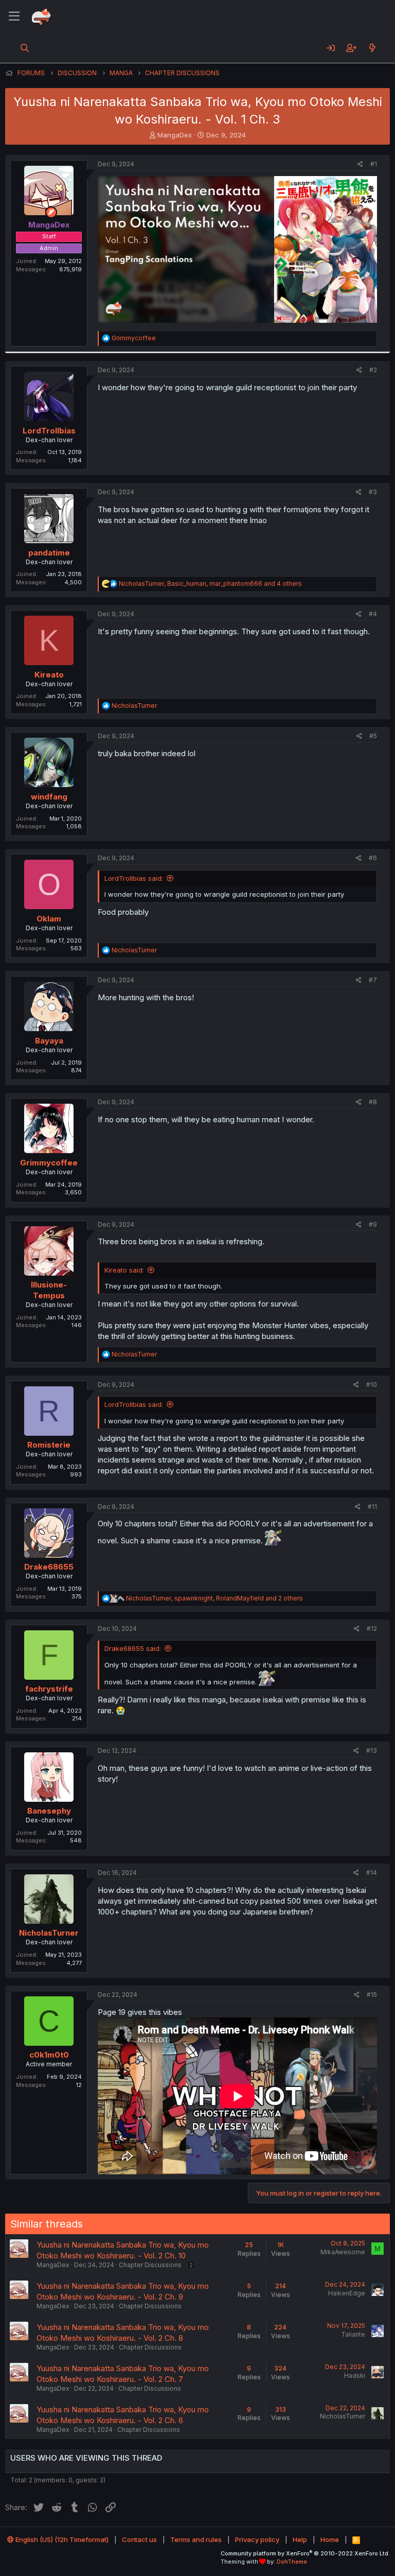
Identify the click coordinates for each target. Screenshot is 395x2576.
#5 (373, 736)
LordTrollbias (49, 431)
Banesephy (49, 1811)
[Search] (25, 48)
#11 (372, 1507)
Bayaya (49, 1041)
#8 (373, 1102)
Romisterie (49, 1445)
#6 (373, 858)
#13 (372, 1751)
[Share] (360, 164)
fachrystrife (49, 1689)
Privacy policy (257, 2539)
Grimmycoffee (49, 1163)
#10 (372, 1385)
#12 (372, 1629)
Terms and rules (196, 2539)
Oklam (49, 919)
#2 (373, 370)
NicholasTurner (49, 1933)
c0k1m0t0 (49, 2055)
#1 (374, 164)
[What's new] (372, 48)
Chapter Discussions (150, 2265)
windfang (49, 797)
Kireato (49, 675)
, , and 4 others (210, 584)
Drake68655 (49, 1567)
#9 (373, 1224)
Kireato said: (124, 1270)
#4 (373, 614)
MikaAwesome (343, 2252)
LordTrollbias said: (134, 878)
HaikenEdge (347, 2293)
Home (330, 2539)
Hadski (355, 2375)
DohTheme (292, 2562)
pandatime (49, 553)
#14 (372, 1873)
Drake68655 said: (133, 1648)
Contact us (139, 2539)
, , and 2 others (214, 1598)
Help (300, 2539)
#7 (373, 980)
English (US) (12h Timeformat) (61, 2539)
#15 (372, 1995)
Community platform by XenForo (305, 2553)
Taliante (353, 2334)
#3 (373, 492)
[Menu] (14, 16)
